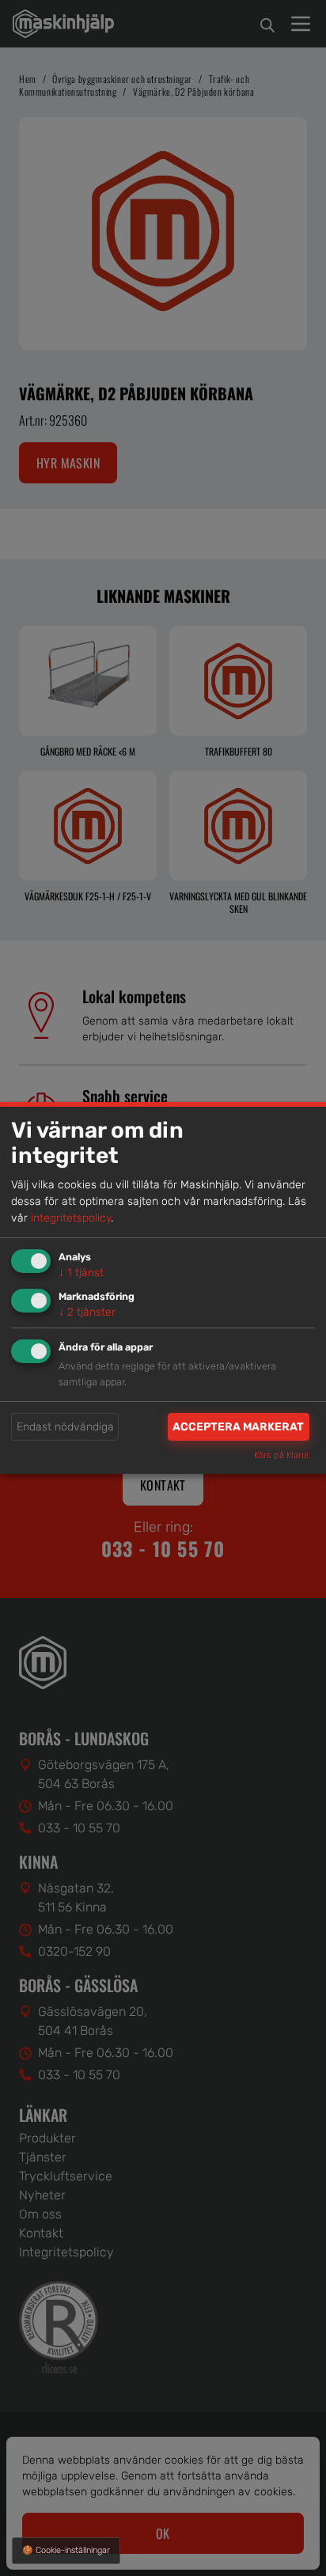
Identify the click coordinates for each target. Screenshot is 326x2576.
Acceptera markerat (238, 1427)
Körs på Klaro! (281, 1455)
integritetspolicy (71, 1218)
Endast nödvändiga (65, 1427)
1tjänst (81, 1273)
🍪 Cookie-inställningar (66, 2550)
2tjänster (87, 1311)
